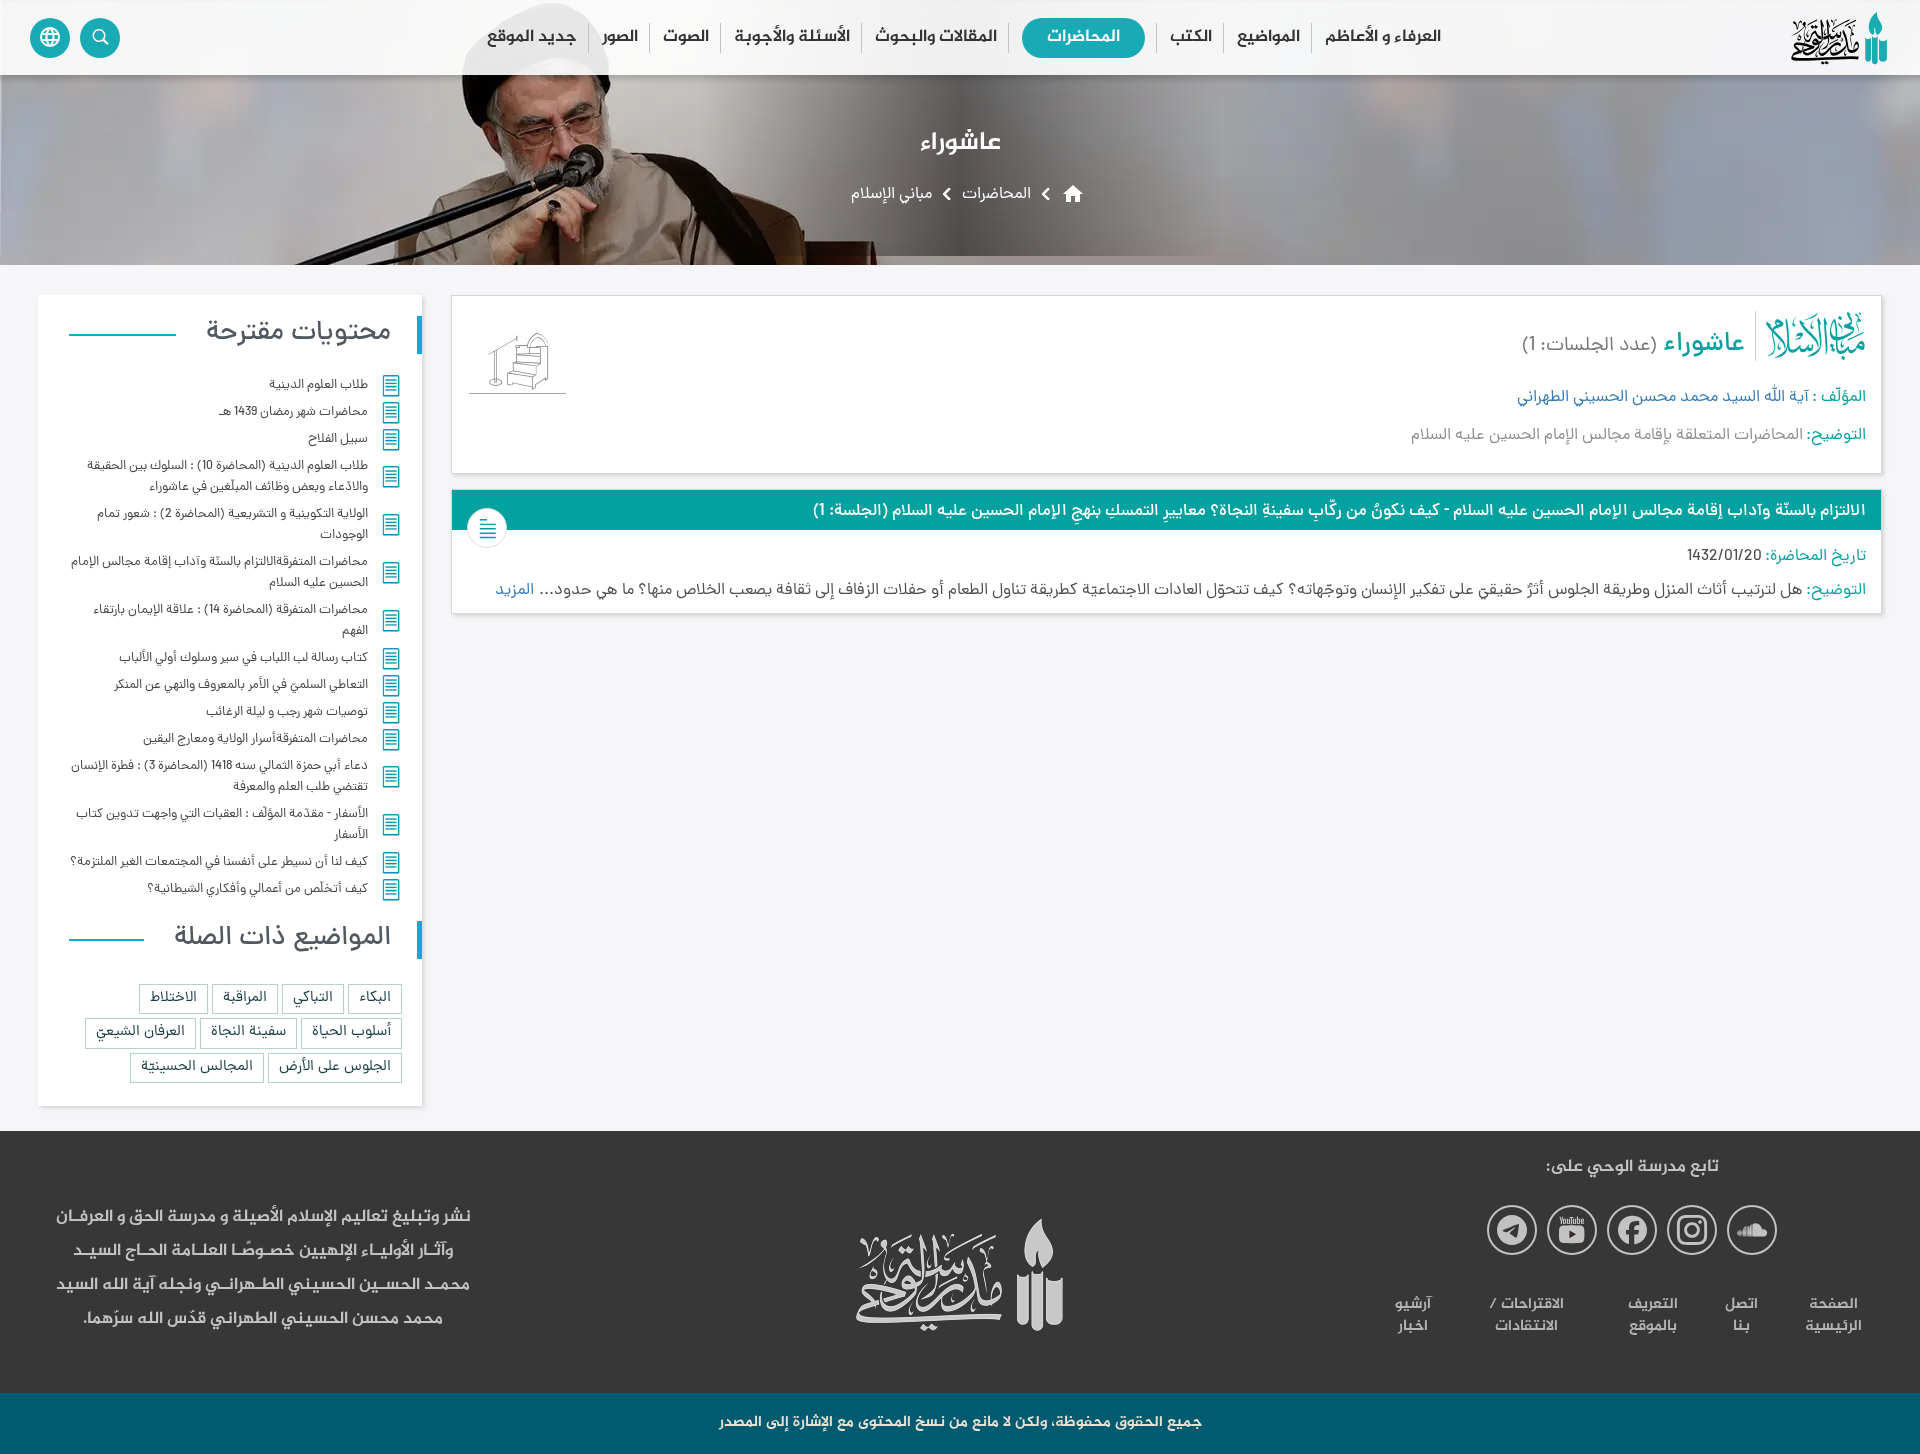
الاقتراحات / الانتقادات (1526, 1315)
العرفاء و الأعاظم (1383, 37)
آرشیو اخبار (1413, 1315)
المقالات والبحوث (936, 37)
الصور (620, 37)
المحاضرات (1083, 37)
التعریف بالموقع (1653, 1315)
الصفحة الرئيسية (1833, 1315)
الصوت (686, 37)
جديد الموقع (532, 37)
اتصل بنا (1741, 1315)
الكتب (1191, 37)
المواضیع (1268, 37)
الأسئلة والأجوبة (792, 37)
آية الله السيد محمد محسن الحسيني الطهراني (1663, 397)
